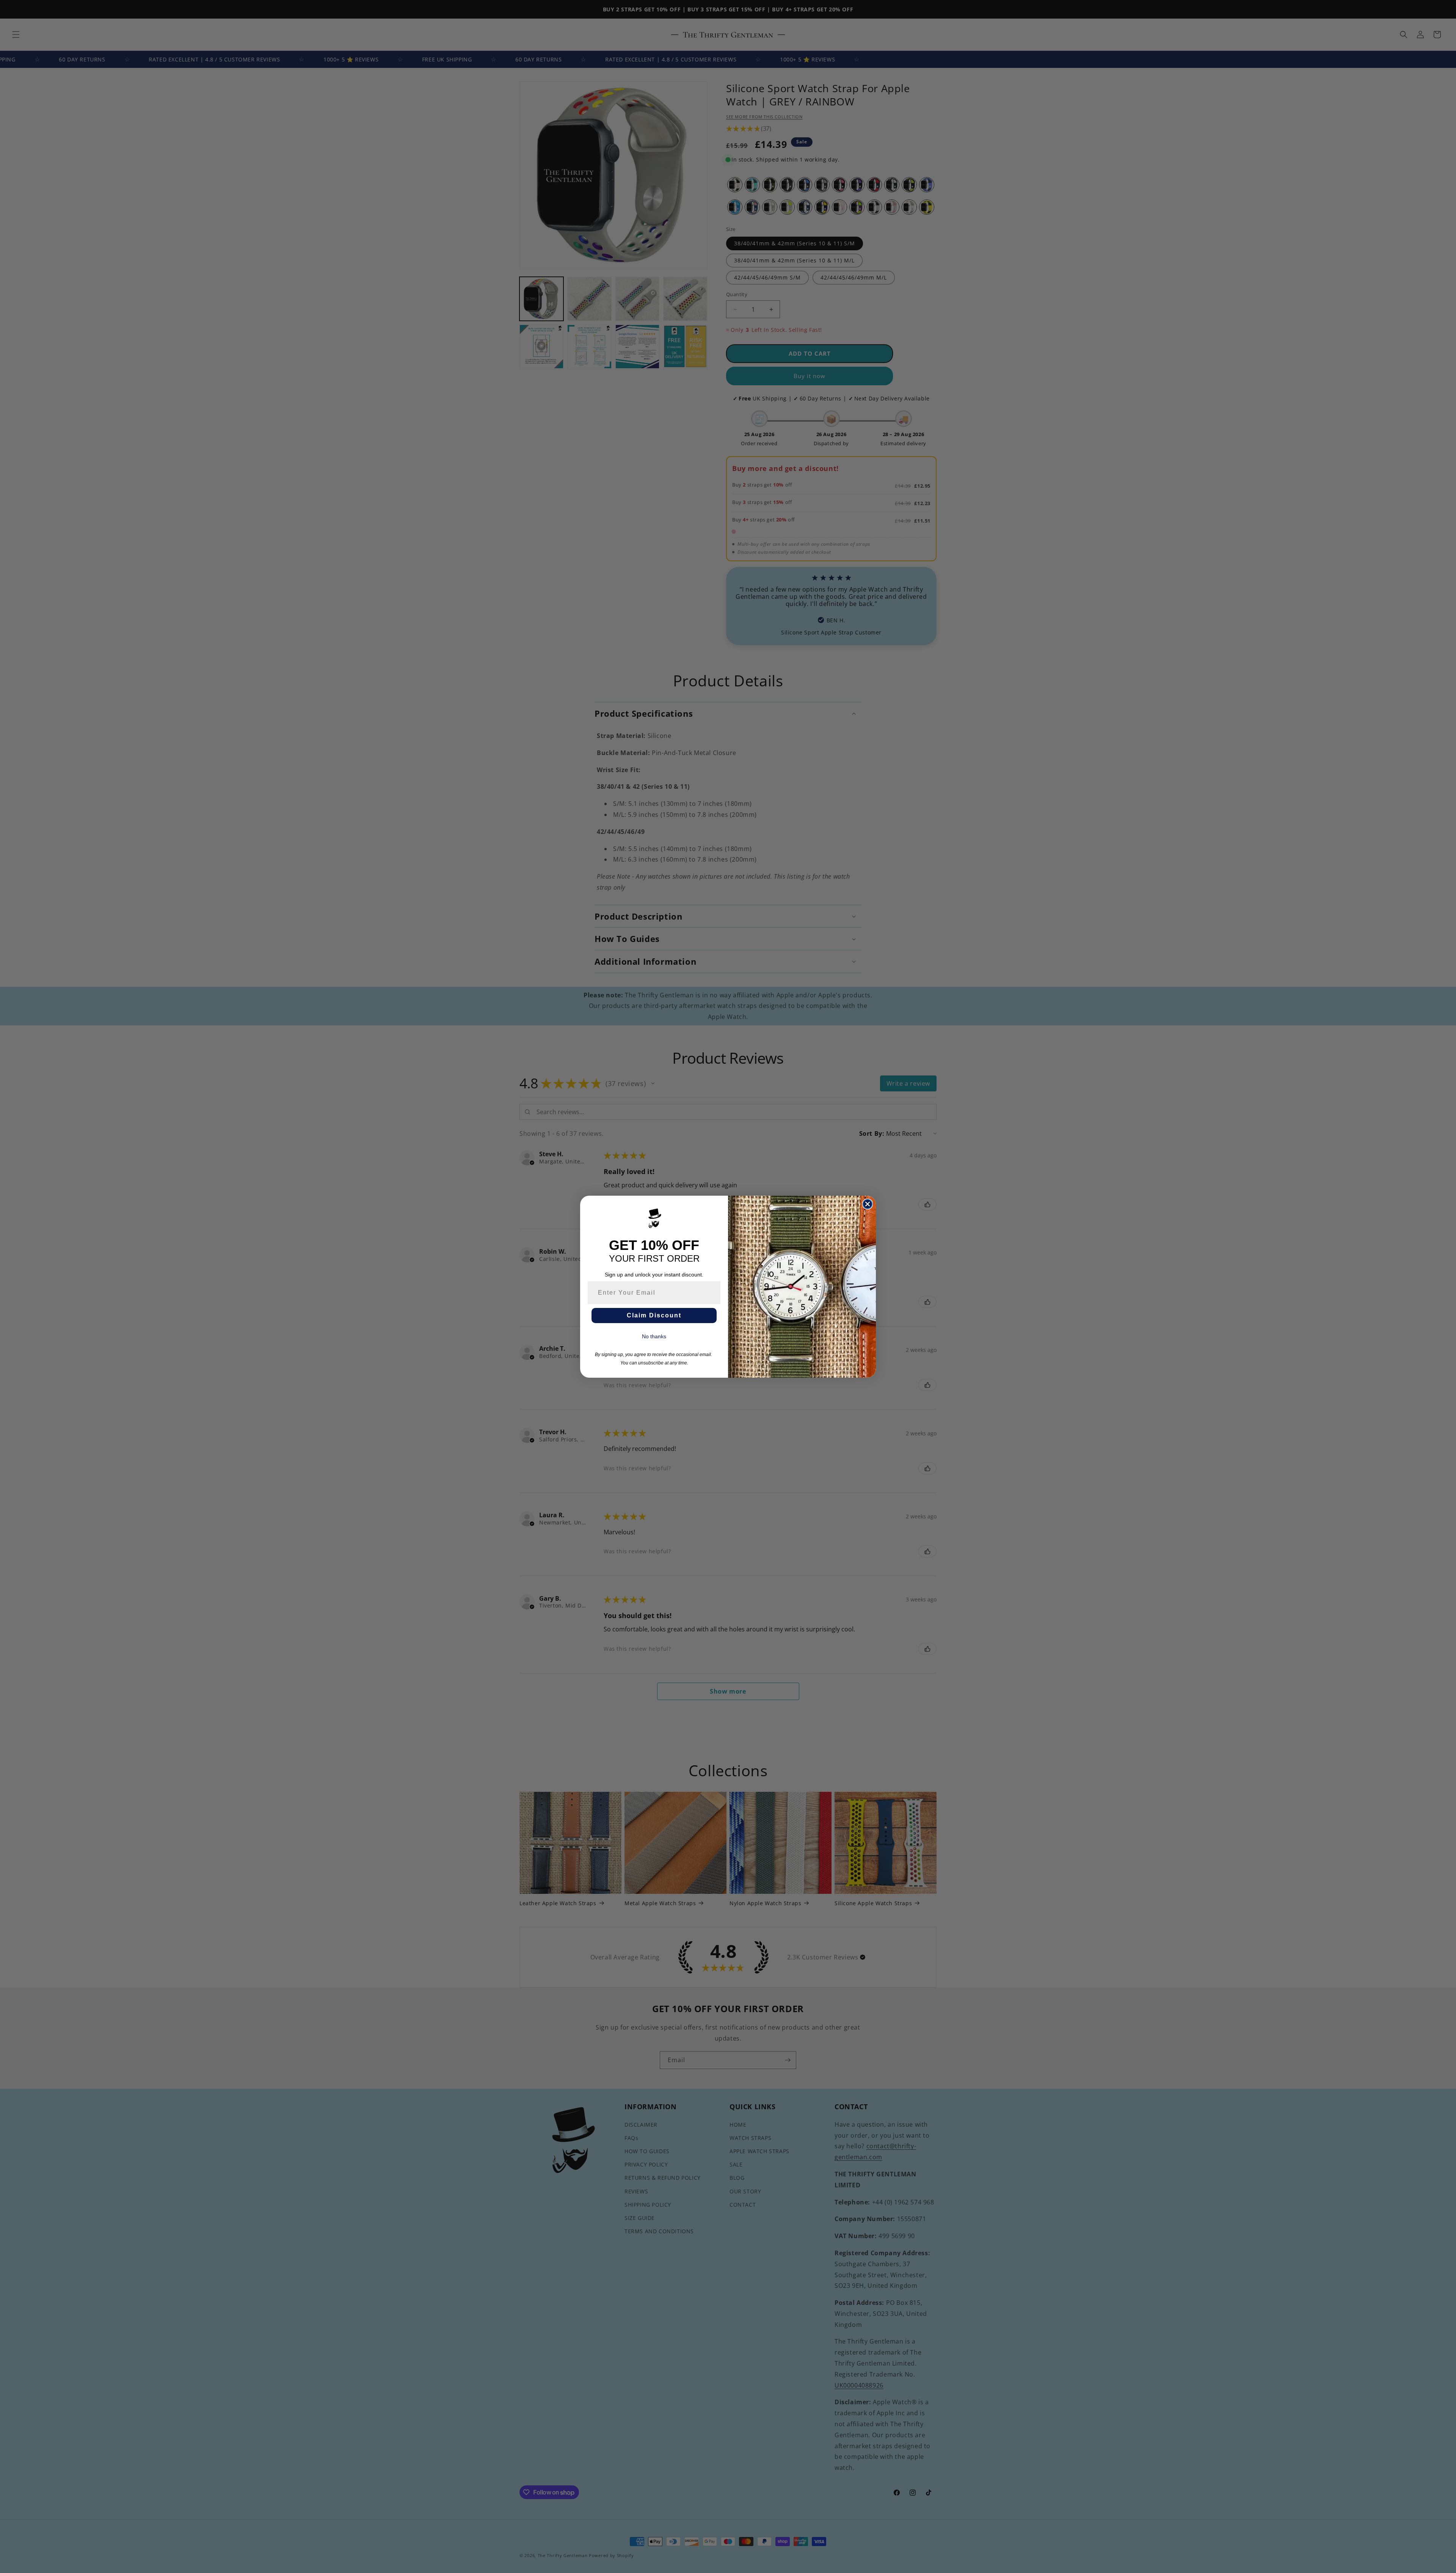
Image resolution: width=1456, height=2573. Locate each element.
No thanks (654, 1336)
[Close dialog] (868, 1204)
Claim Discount (654, 1315)
